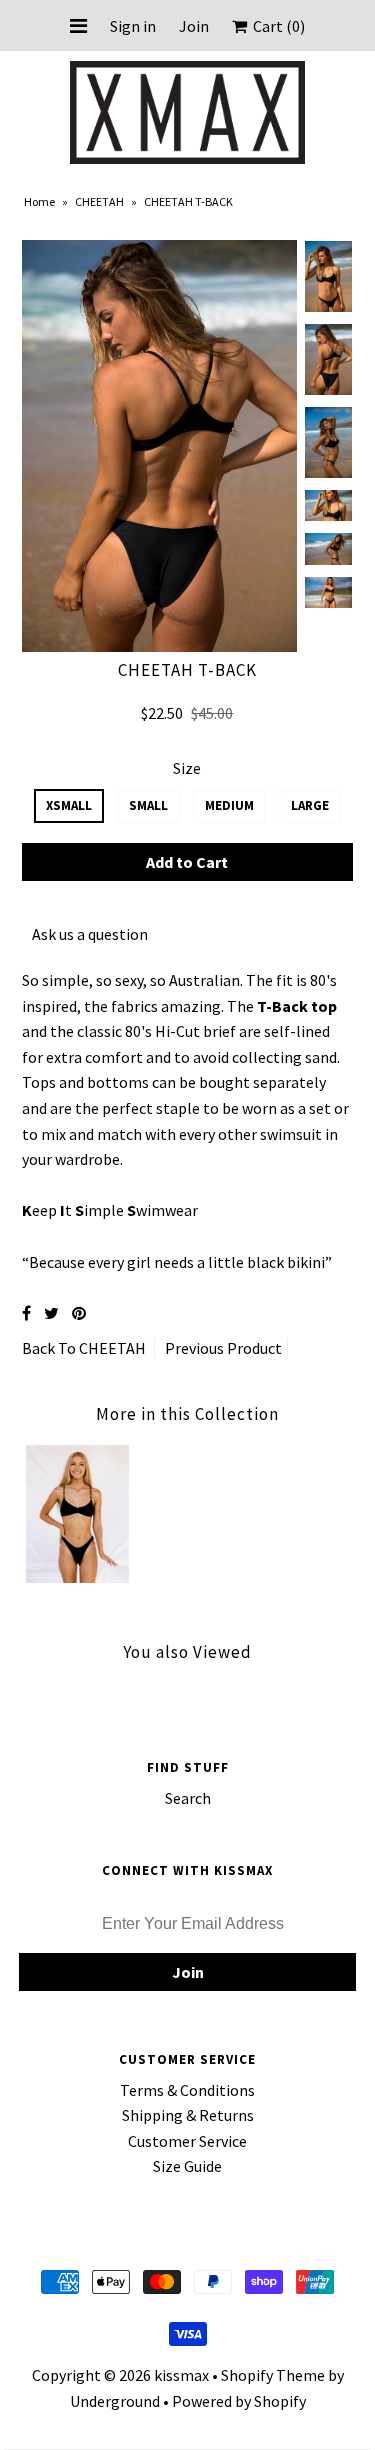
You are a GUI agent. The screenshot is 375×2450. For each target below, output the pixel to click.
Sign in (133, 26)
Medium (229, 805)
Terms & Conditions (187, 2090)
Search (188, 1798)
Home (39, 201)
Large (310, 805)
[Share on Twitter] (51, 1313)
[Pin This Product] (79, 1313)
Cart (276, 26)
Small (148, 805)
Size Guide (187, 2166)
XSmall (69, 805)
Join (194, 26)
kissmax (181, 2375)
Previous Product (223, 1348)
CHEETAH (99, 201)
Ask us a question (90, 934)
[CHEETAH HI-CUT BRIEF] (77, 1577)
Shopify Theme (273, 2375)
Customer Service (187, 2141)
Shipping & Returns (188, 2115)
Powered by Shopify (239, 2401)
